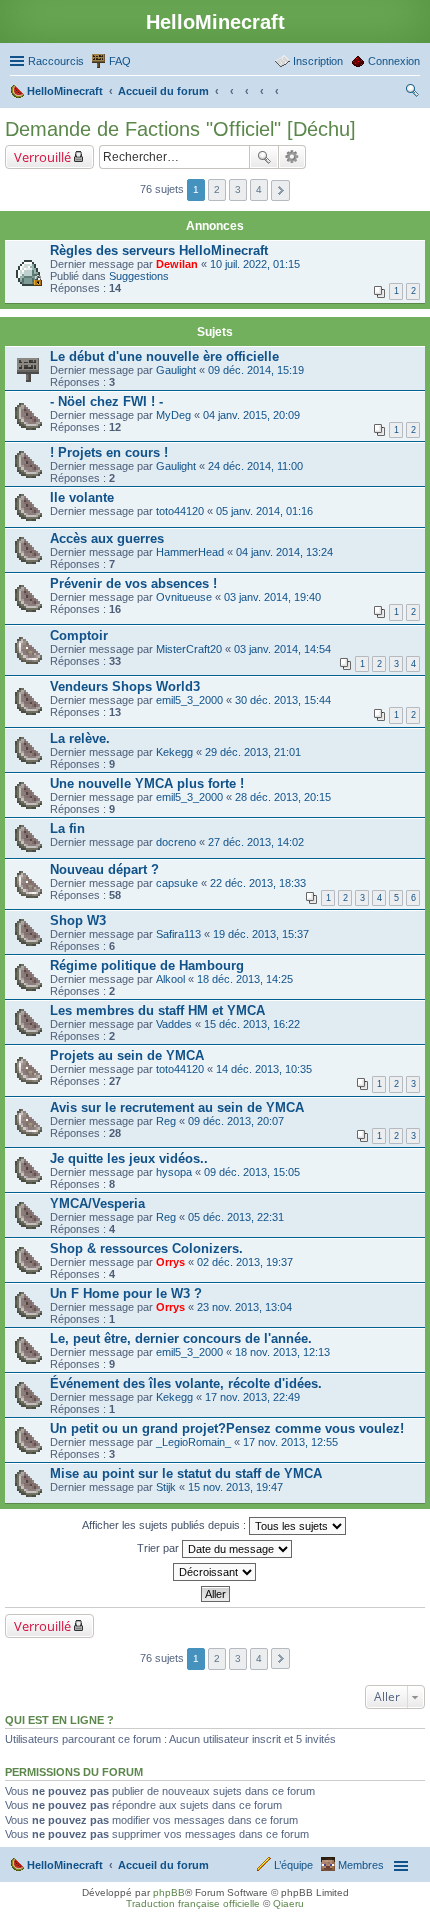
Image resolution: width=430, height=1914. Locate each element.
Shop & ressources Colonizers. (146, 1248)
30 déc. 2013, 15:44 (283, 700)
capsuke (177, 883)
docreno (176, 842)
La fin (67, 828)
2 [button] (217, 189)
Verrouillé (42, 157)
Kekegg (174, 752)
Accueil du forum (163, 1865)
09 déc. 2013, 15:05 (252, 1172)
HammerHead (190, 552)
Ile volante (82, 497)
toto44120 (180, 511)
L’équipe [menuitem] (293, 1865)
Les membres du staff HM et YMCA (157, 1010)
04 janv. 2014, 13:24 (284, 552)
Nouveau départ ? (104, 869)
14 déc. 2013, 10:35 (264, 1069)
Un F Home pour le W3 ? (126, 1293)
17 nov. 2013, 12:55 (290, 1442)
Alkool (170, 979)
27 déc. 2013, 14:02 (256, 842)
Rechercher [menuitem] (412, 93)
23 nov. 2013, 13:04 (244, 1307)
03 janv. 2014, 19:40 (272, 597)
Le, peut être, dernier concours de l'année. (181, 1338)
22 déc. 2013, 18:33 (258, 883)
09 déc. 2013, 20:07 (236, 1121)
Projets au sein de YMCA (127, 1055)
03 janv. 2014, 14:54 (282, 649)
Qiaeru (288, 1903)
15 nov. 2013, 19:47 (235, 1487)
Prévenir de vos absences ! (133, 583)
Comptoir (79, 635)
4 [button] (259, 189)
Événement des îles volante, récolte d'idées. (186, 1383)
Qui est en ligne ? (59, 1720)
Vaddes (174, 1024)
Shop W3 (78, 920)
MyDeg (173, 415)
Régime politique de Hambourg (147, 965)
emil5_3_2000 (189, 700)
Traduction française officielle (193, 1903)
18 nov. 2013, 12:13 (282, 1352)
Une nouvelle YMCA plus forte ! (147, 783)
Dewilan (177, 264)
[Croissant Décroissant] (215, 1572)
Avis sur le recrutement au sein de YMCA (177, 1107)
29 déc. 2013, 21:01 (253, 752)
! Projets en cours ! (109, 452)
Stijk (166, 1487)
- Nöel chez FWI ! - (106, 401)
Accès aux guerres (107, 538)
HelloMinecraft (65, 1865)
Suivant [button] (280, 190)
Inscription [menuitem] (318, 61)
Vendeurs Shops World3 (125, 686)
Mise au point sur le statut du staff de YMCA (186, 1473)
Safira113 (178, 934)
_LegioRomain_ (193, 1442)
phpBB (169, 1892)
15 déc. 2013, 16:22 (252, 1024)
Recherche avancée (292, 157)
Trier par (159, 1548)
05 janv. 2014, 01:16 (264, 511)
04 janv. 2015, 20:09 (251, 415)
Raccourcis (56, 61)
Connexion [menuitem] (394, 61)
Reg (166, 1121)
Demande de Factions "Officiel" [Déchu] (180, 129)
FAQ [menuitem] (120, 61)
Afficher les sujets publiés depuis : (165, 1525)
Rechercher (264, 157)
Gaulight (176, 370)
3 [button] (238, 189)
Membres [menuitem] (361, 1865)
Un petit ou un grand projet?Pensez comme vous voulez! (227, 1428)
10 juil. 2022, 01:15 (255, 264)
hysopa (174, 1172)
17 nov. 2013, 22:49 (252, 1397)
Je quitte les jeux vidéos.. (129, 1158)
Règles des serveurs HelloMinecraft (159, 250)
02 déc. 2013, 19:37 (245, 1262)
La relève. (80, 738)
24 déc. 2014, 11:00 (255, 466)
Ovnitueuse (184, 597)
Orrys (170, 1262)
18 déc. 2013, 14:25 (245, 979)
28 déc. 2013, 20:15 (283, 797)
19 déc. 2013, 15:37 (261, 934)
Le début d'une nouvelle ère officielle (164, 356)
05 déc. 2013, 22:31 (236, 1217)
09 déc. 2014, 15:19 (256, 370)
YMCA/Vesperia (97, 1203)
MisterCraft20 (189, 649)
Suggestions (139, 276)
